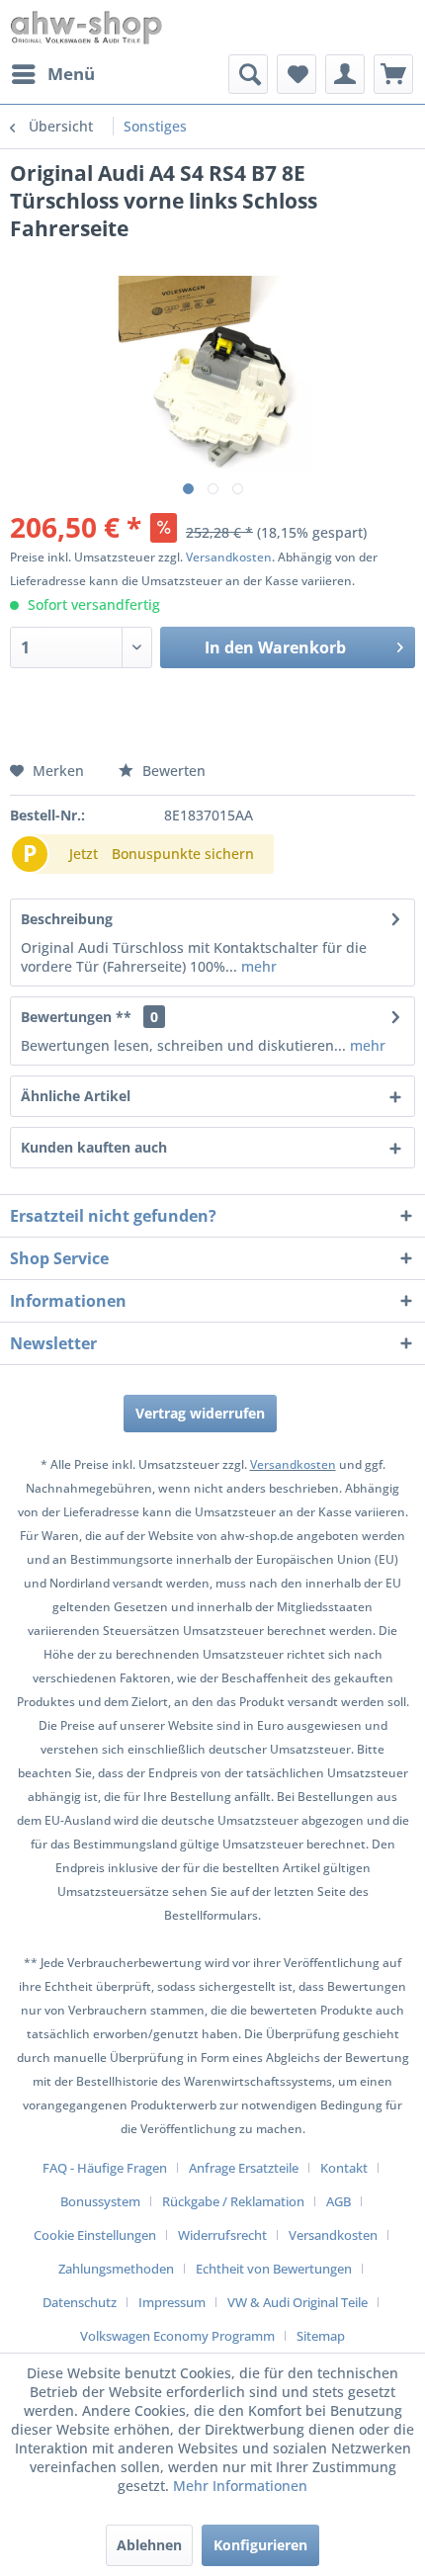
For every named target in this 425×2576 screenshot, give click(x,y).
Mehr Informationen (240, 2486)
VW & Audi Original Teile (297, 2302)
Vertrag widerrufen (200, 1413)
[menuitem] (52, 74)
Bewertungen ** (76, 1017)
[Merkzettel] (297, 74)
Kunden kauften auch (94, 1147)
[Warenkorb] (393, 74)
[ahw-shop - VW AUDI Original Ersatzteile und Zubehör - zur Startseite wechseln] (86, 27)
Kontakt (344, 2168)
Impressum (172, 2302)
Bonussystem (100, 2201)
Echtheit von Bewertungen (274, 2269)
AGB (339, 2201)
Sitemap (321, 2336)
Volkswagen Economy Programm (177, 2336)
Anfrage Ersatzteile (244, 2168)
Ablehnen (149, 2545)
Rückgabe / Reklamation (233, 2201)
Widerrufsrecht (222, 2235)
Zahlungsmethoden (116, 2269)
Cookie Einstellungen (95, 2235)
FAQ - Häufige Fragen (105, 2168)
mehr (257, 966)
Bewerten (172, 771)
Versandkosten (229, 557)
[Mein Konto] (345, 74)
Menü (71, 74)
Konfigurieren (260, 2545)
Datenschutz (80, 2302)
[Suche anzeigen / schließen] (248, 74)
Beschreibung (67, 919)
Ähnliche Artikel (76, 1096)
